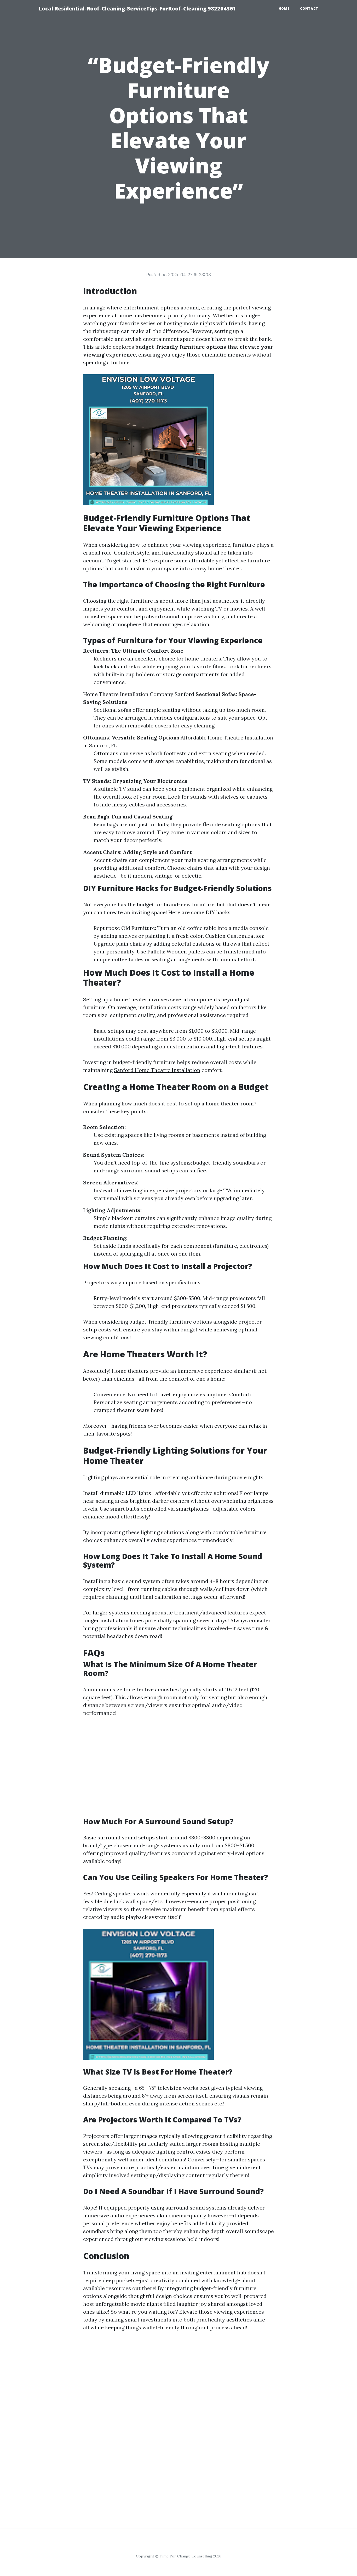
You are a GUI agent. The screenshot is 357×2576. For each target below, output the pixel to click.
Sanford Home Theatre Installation (157, 1070)
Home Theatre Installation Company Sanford (139, 694)
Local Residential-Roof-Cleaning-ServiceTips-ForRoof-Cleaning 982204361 (137, 9)
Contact (309, 9)
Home (284, 9)
